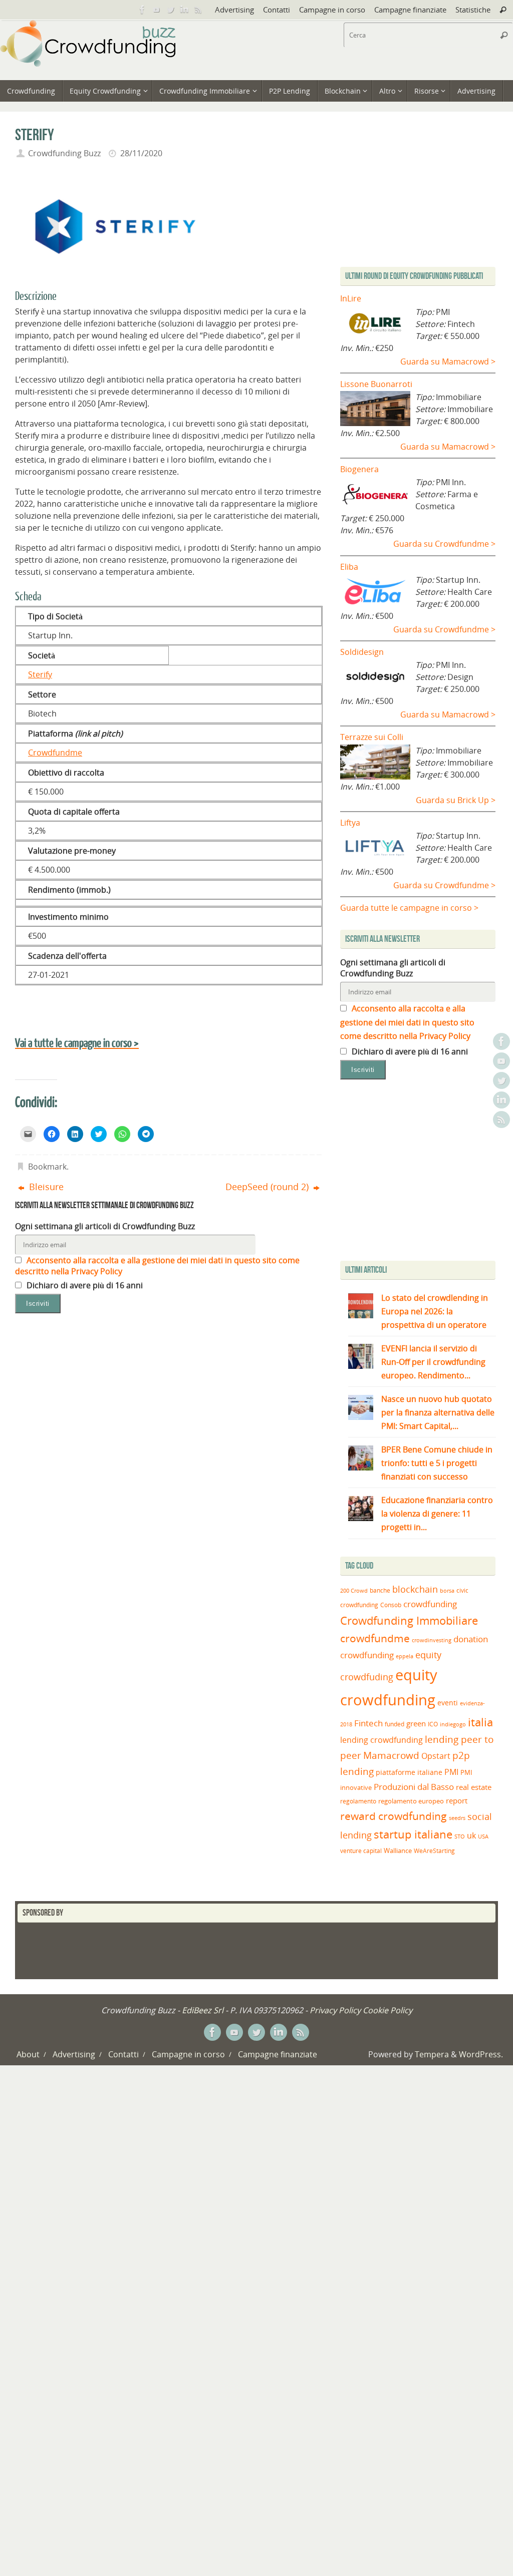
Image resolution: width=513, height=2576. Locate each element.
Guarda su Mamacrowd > (448, 361)
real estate (474, 1787)
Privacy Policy (335, 2010)
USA (483, 1836)
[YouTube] (156, 10)
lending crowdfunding (381, 1740)
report (457, 1800)
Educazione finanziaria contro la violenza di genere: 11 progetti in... (437, 1514)
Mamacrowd (391, 1755)
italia (480, 1722)
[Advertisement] (424, 1173)
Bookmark (47, 1167)
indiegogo (453, 1724)
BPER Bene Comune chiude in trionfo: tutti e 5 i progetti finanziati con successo (437, 1463)
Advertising (234, 10)
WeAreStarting (434, 1851)
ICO (433, 1724)
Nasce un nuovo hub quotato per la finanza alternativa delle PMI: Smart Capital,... (438, 1412)
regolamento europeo (411, 1801)
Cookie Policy (388, 2010)
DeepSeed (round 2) (268, 1187)
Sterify (40, 674)
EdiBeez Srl (204, 2010)
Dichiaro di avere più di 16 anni (84, 1285)
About (28, 2054)
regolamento (358, 1801)
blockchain (415, 1589)
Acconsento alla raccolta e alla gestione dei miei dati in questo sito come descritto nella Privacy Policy (407, 1022)
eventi (448, 1703)
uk (471, 1835)
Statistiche (473, 10)
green (416, 1724)
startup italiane (413, 1834)
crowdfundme (375, 1638)
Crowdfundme (55, 753)
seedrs (457, 1818)
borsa (447, 1590)
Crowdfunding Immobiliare (409, 1620)
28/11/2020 (141, 153)
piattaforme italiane (409, 1772)
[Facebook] (142, 10)
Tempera (432, 2054)
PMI (451, 1772)
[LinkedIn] (184, 10)
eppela (405, 1656)
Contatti (277, 10)
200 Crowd (354, 1591)
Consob (391, 1605)
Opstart (436, 1756)
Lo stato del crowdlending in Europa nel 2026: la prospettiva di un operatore (435, 1311)
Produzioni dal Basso (414, 1787)
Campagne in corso (332, 10)
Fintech (368, 1723)
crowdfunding (430, 1604)
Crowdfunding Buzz (64, 153)
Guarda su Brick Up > (456, 800)
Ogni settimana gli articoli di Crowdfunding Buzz (105, 1226)
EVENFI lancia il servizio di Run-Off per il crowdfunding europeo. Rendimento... (433, 1362)
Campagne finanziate (410, 10)
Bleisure (45, 1187)
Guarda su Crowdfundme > (444, 544)
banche (380, 1590)
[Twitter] (170, 10)
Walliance (398, 1851)
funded (395, 1724)
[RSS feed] (198, 10)
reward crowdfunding (394, 1816)
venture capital (361, 1851)
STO (460, 1836)
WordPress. (481, 2054)
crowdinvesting (432, 1640)
